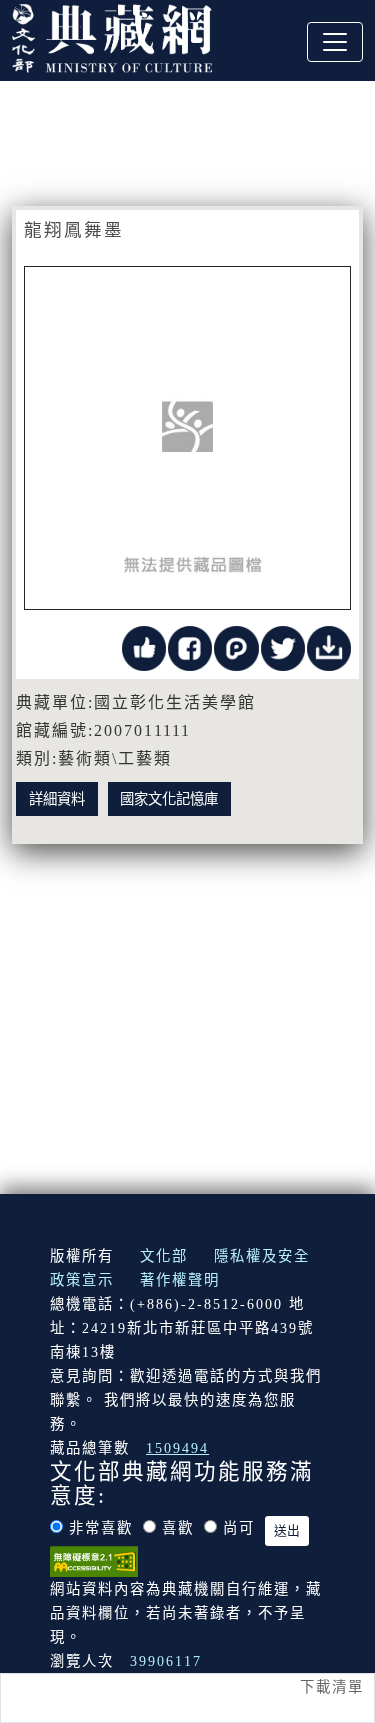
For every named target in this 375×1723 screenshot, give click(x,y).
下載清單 (332, 1687)
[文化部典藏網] (112, 36)
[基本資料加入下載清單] (329, 646)
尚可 (239, 1528)
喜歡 (178, 1528)
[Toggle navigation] (335, 42)
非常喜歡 (101, 1528)
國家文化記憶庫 (169, 799)
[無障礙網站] (94, 1560)
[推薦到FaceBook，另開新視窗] (190, 646)
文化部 (164, 1256)
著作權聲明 (180, 1280)
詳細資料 (57, 799)
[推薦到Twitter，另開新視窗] (283, 646)
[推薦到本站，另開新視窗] (144, 646)
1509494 (177, 1448)
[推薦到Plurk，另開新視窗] (236, 646)
